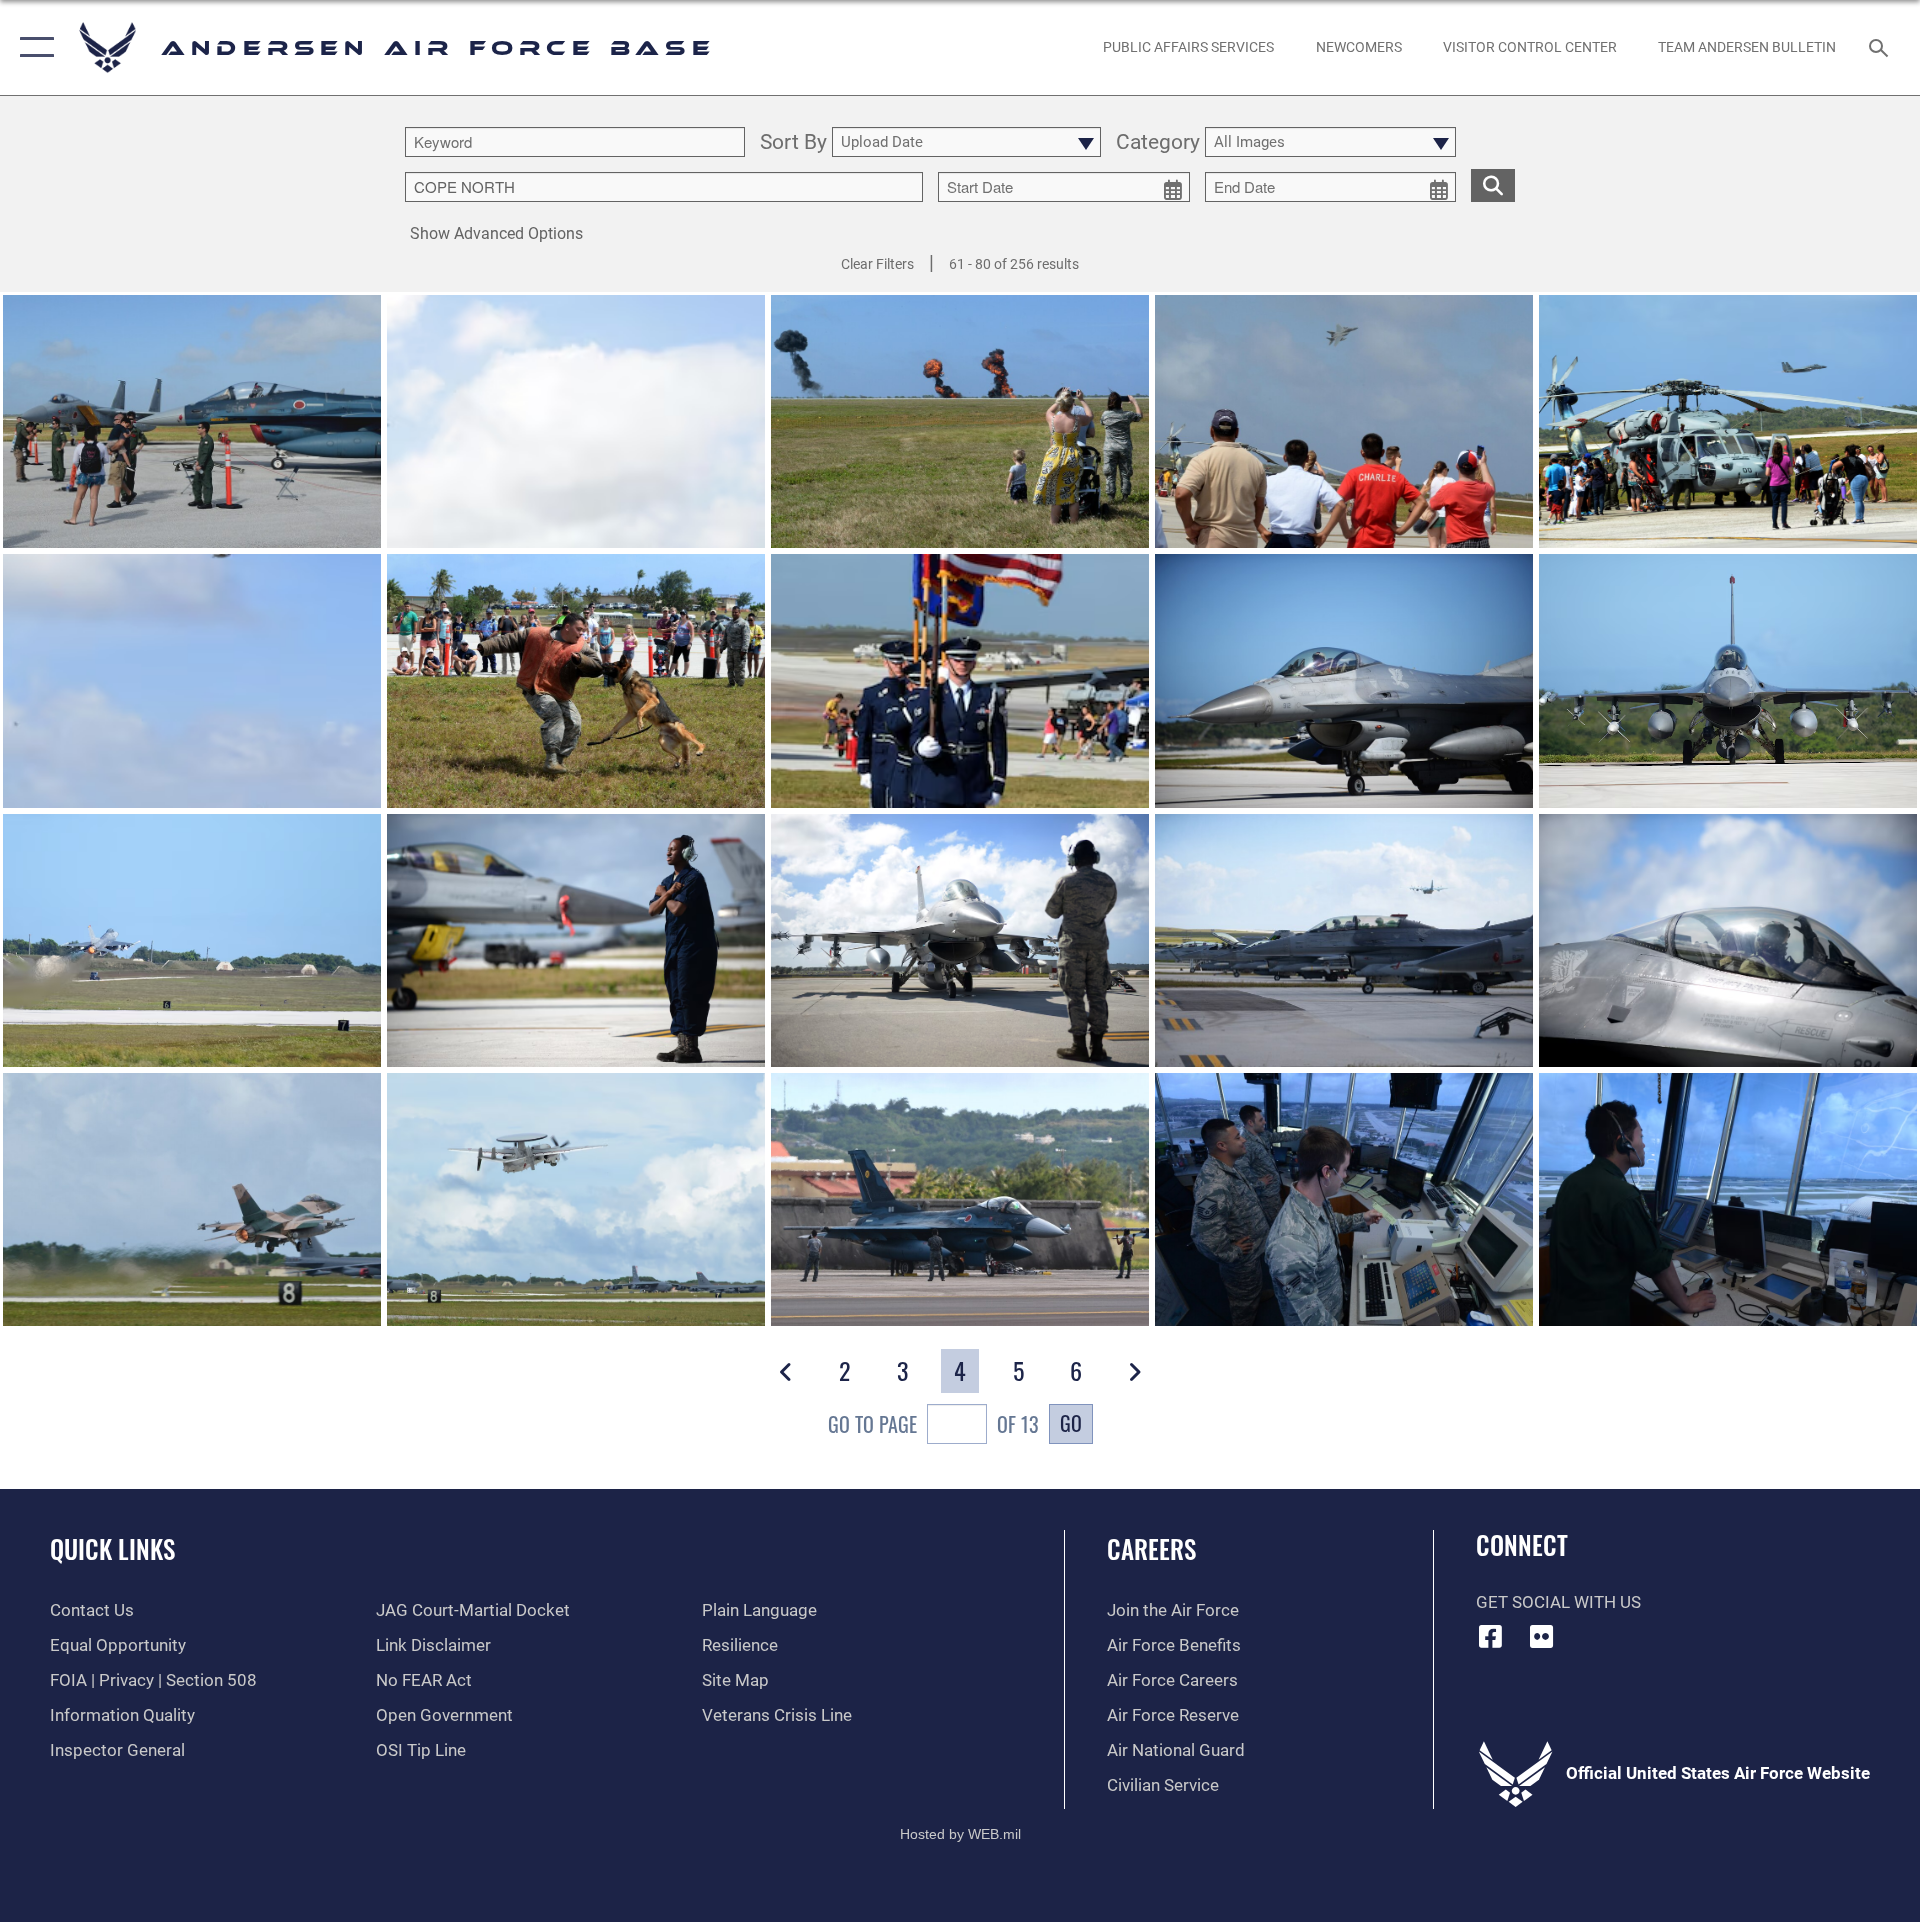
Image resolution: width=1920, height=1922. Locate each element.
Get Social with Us (1558, 1602)
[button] (32, 47)
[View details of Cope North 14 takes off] (192, 1199)
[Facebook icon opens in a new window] (1491, 1636)
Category (1158, 143)
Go (1071, 1423)
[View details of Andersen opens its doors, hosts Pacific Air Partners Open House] (576, 421)
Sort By (793, 143)
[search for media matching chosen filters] (1493, 185)
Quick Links (112, 1548)
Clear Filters (877, 264)
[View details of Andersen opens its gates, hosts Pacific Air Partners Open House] (192, 421)
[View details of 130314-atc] (1344, 1199)
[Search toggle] (1880, 47)
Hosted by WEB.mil (960, 1834)
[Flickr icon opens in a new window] (1541, 1636)
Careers (1151, 1548)
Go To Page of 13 (933, 1424)
